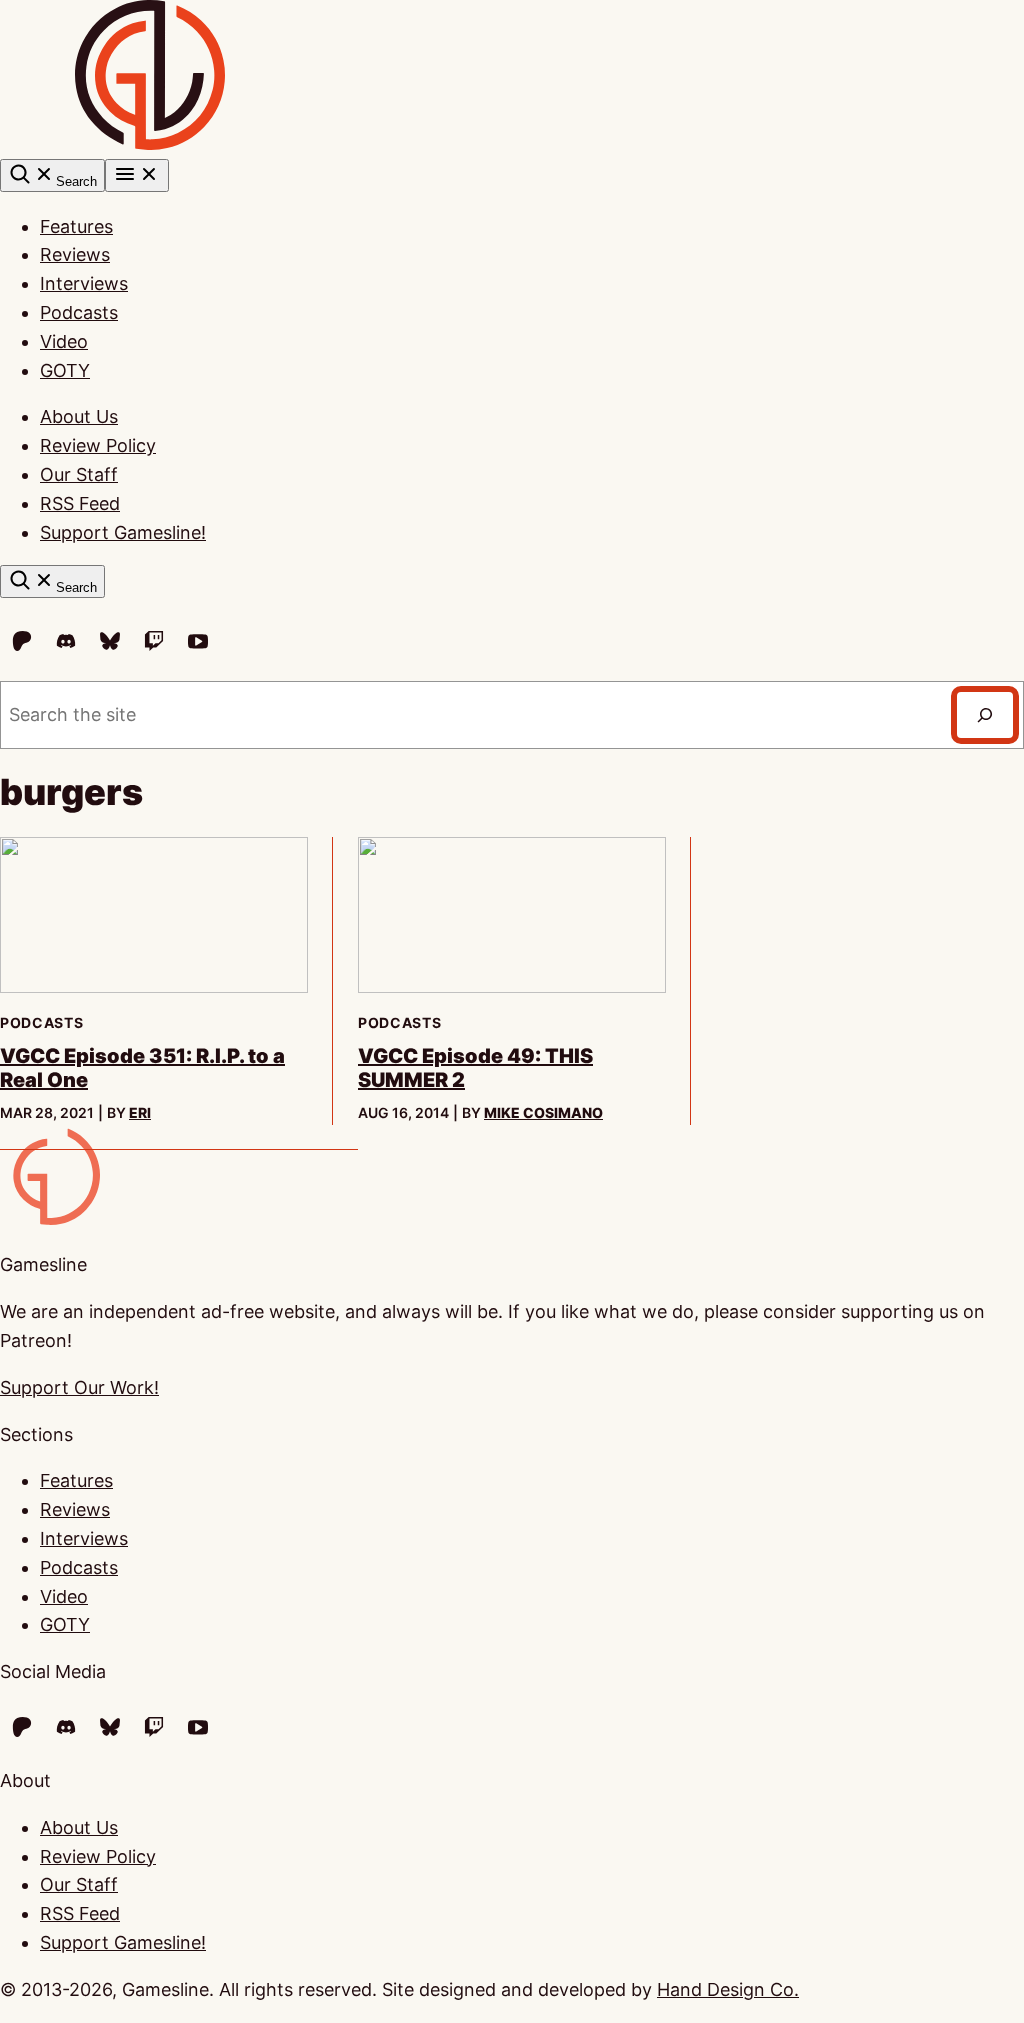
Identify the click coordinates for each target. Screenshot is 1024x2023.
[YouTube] (198, 641)
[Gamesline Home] (150, 143)
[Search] (985, 715)
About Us (79, 416)
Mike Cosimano (543, 1112)
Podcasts (79, 312)
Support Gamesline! (123, 532)
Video (64, 341)
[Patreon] (22, 641)
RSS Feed (80, 503)
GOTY (65, 370)
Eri (140, 1112)
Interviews (84, 283)
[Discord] (66, 641)
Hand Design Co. (728, 1989)
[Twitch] (154, 641)
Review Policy (98, 445)
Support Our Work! (79, 1387)
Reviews (75, 254)
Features (76, 226)
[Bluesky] (110, 641)
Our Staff (79, 474)
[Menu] (137, 175)
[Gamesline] (50, 1218)
